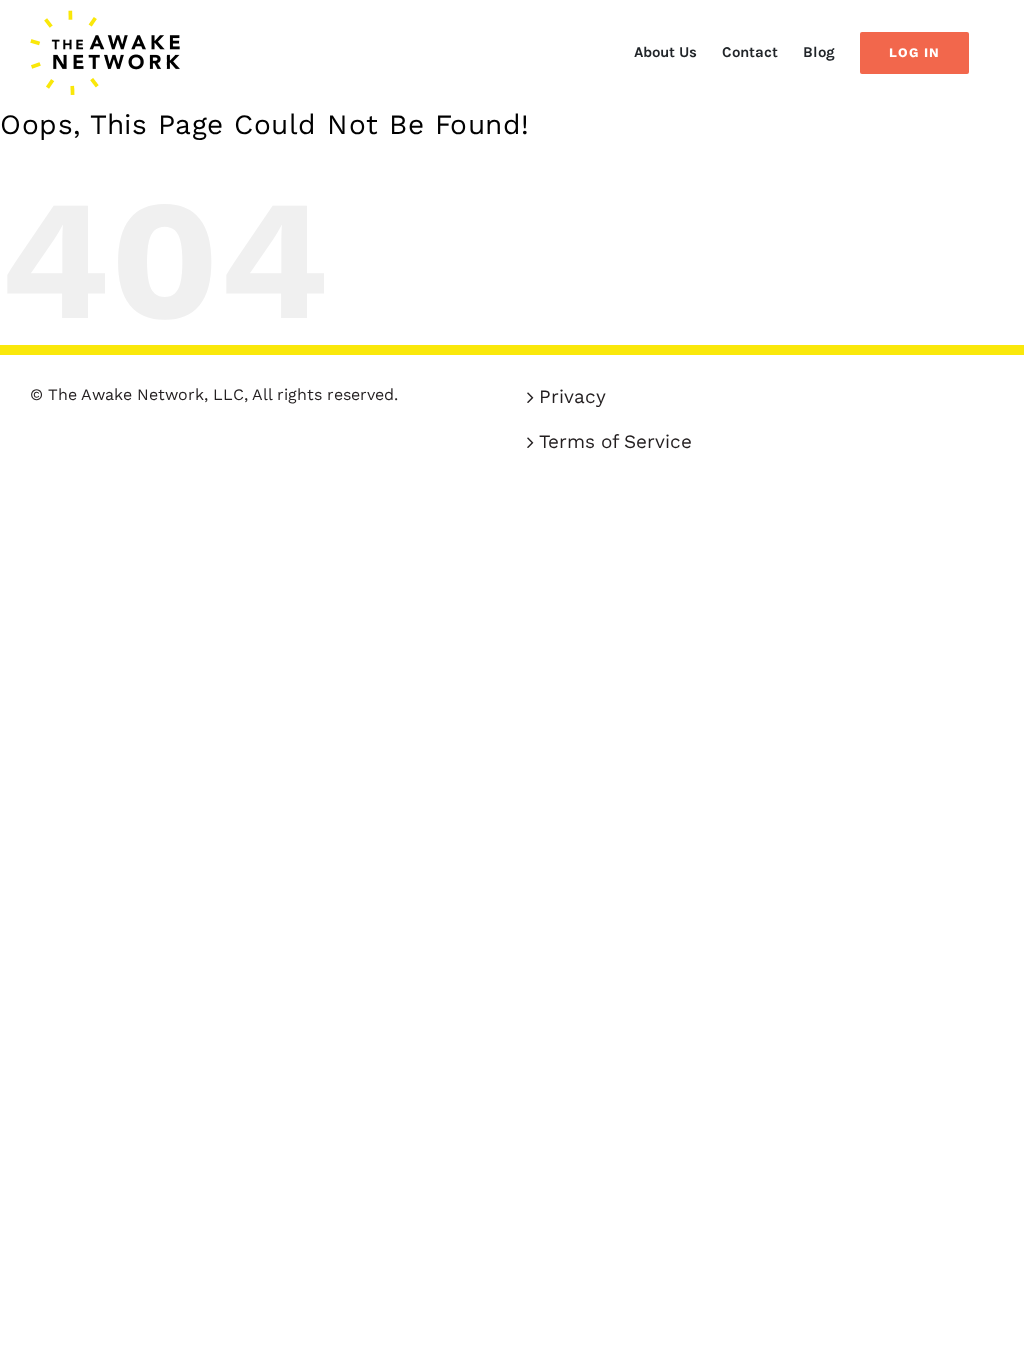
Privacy (572, 396)
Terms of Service (615, 441)
